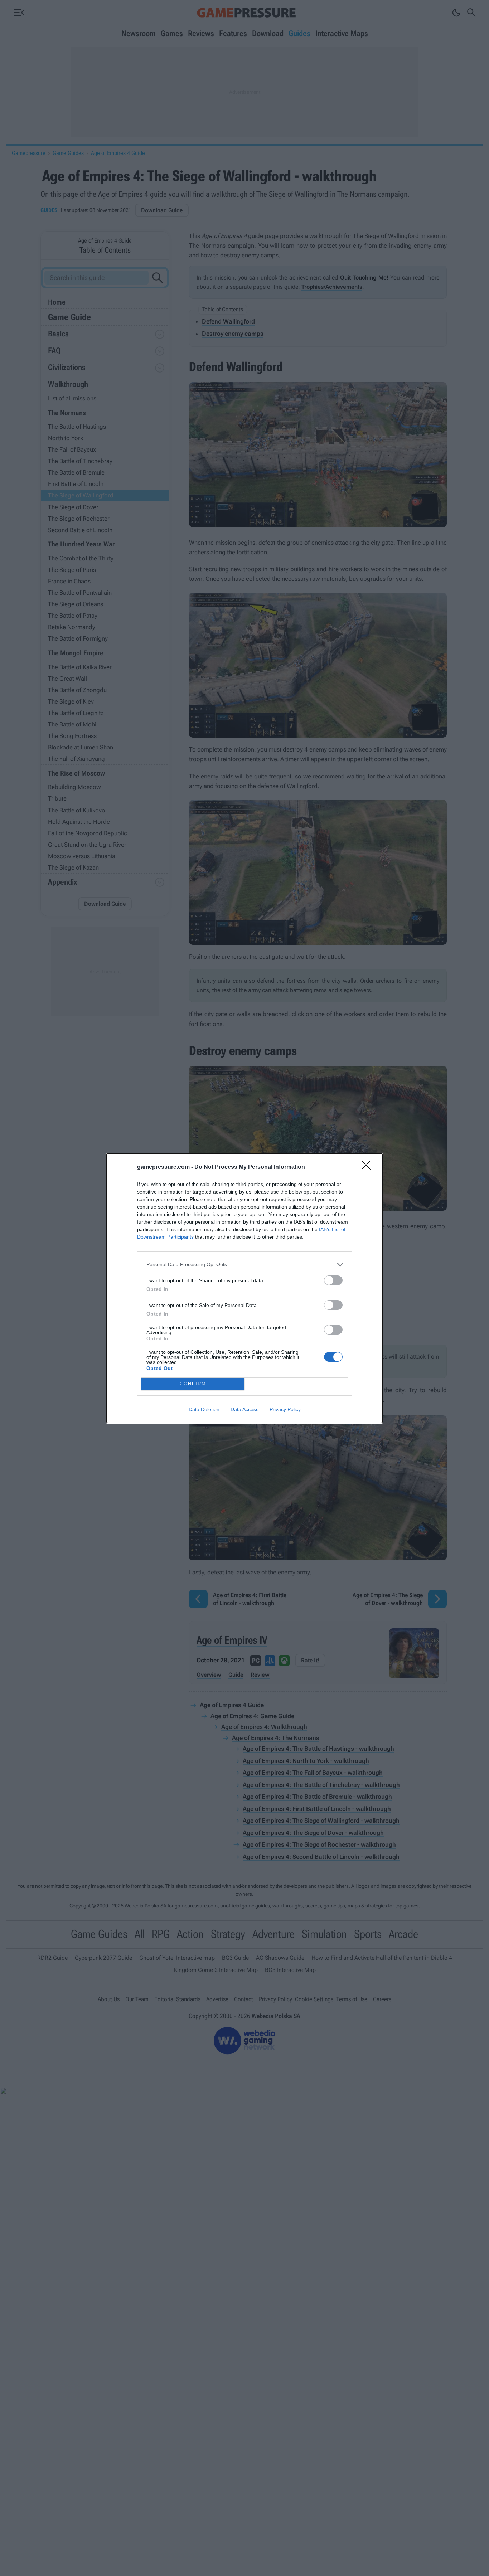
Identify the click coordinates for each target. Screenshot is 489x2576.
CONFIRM (193, 1384)
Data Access (245, 1409)
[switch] (333, 1280)
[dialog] (245, 1288)
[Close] (368, 1167)
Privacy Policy (285, 1409)
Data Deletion (204, 1409)
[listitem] (245, 1265)
